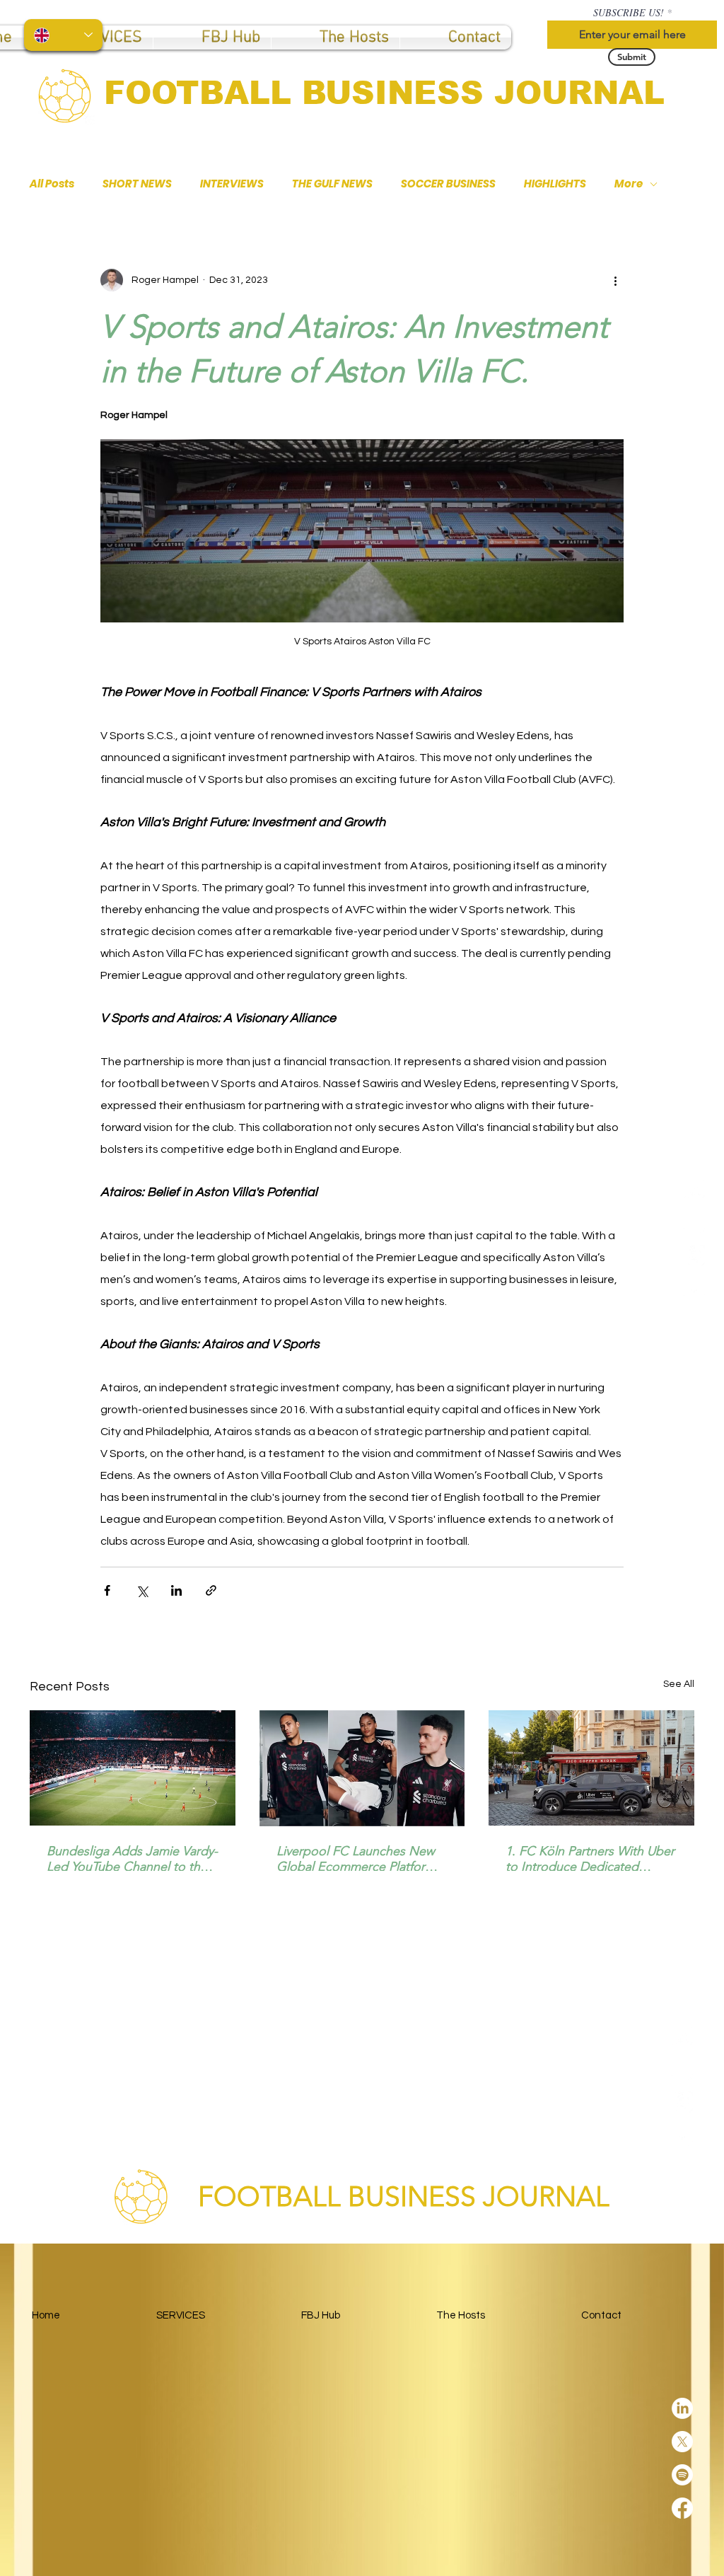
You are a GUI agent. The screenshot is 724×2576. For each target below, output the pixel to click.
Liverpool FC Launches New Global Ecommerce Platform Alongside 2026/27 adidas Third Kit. (356, 1859)
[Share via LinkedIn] (176, 1590)
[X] (694, 1222)
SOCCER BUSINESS (448, 184)
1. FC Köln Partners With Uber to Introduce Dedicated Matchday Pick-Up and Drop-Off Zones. (590, 1859)
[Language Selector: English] (63, 35)
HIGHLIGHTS (555, 184)
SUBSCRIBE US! (629, 13)
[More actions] (615, 280)
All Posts (52, 184)
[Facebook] (694, 1289)
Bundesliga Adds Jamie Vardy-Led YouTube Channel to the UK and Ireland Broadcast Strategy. (132, 1859)
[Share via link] (211, 1590)
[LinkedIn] (694, 1189)
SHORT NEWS (137, 184)
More (629, 184)
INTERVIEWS (232, 184)
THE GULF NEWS (332, 184)
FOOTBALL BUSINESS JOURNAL (384, 93)
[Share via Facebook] (107, 1590)
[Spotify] (694, 1255)
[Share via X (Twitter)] (142, 1590)
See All (679, 1684)
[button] (212, 37)
